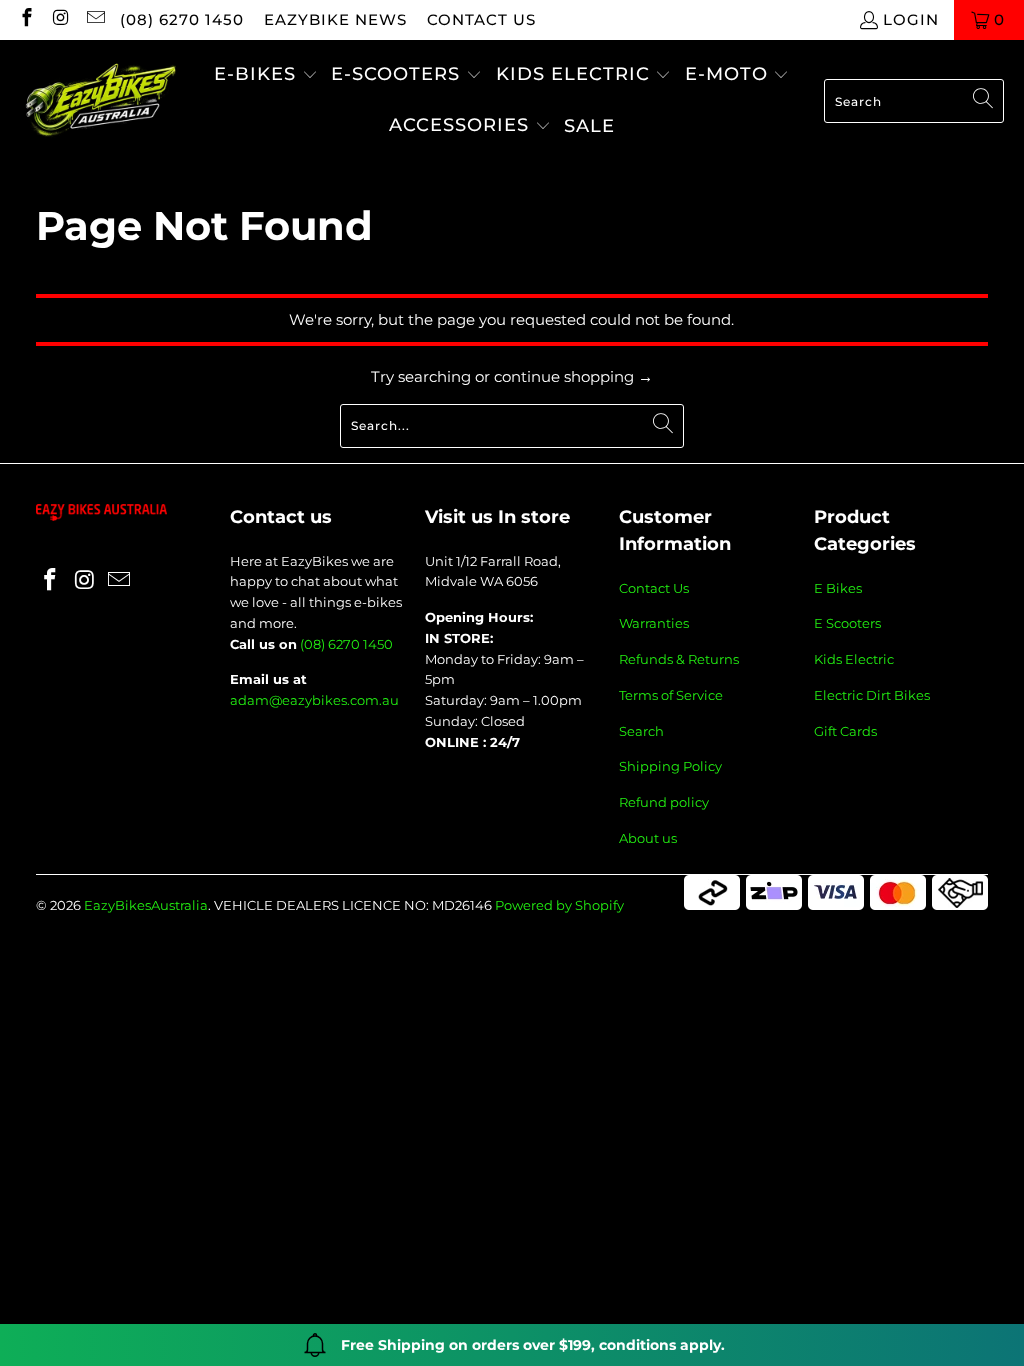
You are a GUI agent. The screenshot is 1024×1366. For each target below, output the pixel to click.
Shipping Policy (670, 766)
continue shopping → (573, 376)
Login (911, 19)
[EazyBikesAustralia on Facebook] (25, 19)
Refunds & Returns (679, 659)
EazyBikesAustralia (146, 905)
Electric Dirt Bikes (872, 695)
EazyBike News (335, 19)
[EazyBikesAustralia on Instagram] (60, 19)
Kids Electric (854, 659)
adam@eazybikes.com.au (314, 700)
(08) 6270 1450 (182, 19)
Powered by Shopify (559, 905)
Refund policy (664, 802)
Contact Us (654, 588)
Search (641, 731)
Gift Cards (845, 731)
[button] (266, 75)
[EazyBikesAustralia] (100, 101)
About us (648, 838)
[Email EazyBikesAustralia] (94, 19)
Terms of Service (671, 695)
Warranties (654, 623)
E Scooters (847, 623)
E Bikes (838, 588)
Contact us (481, 19)
